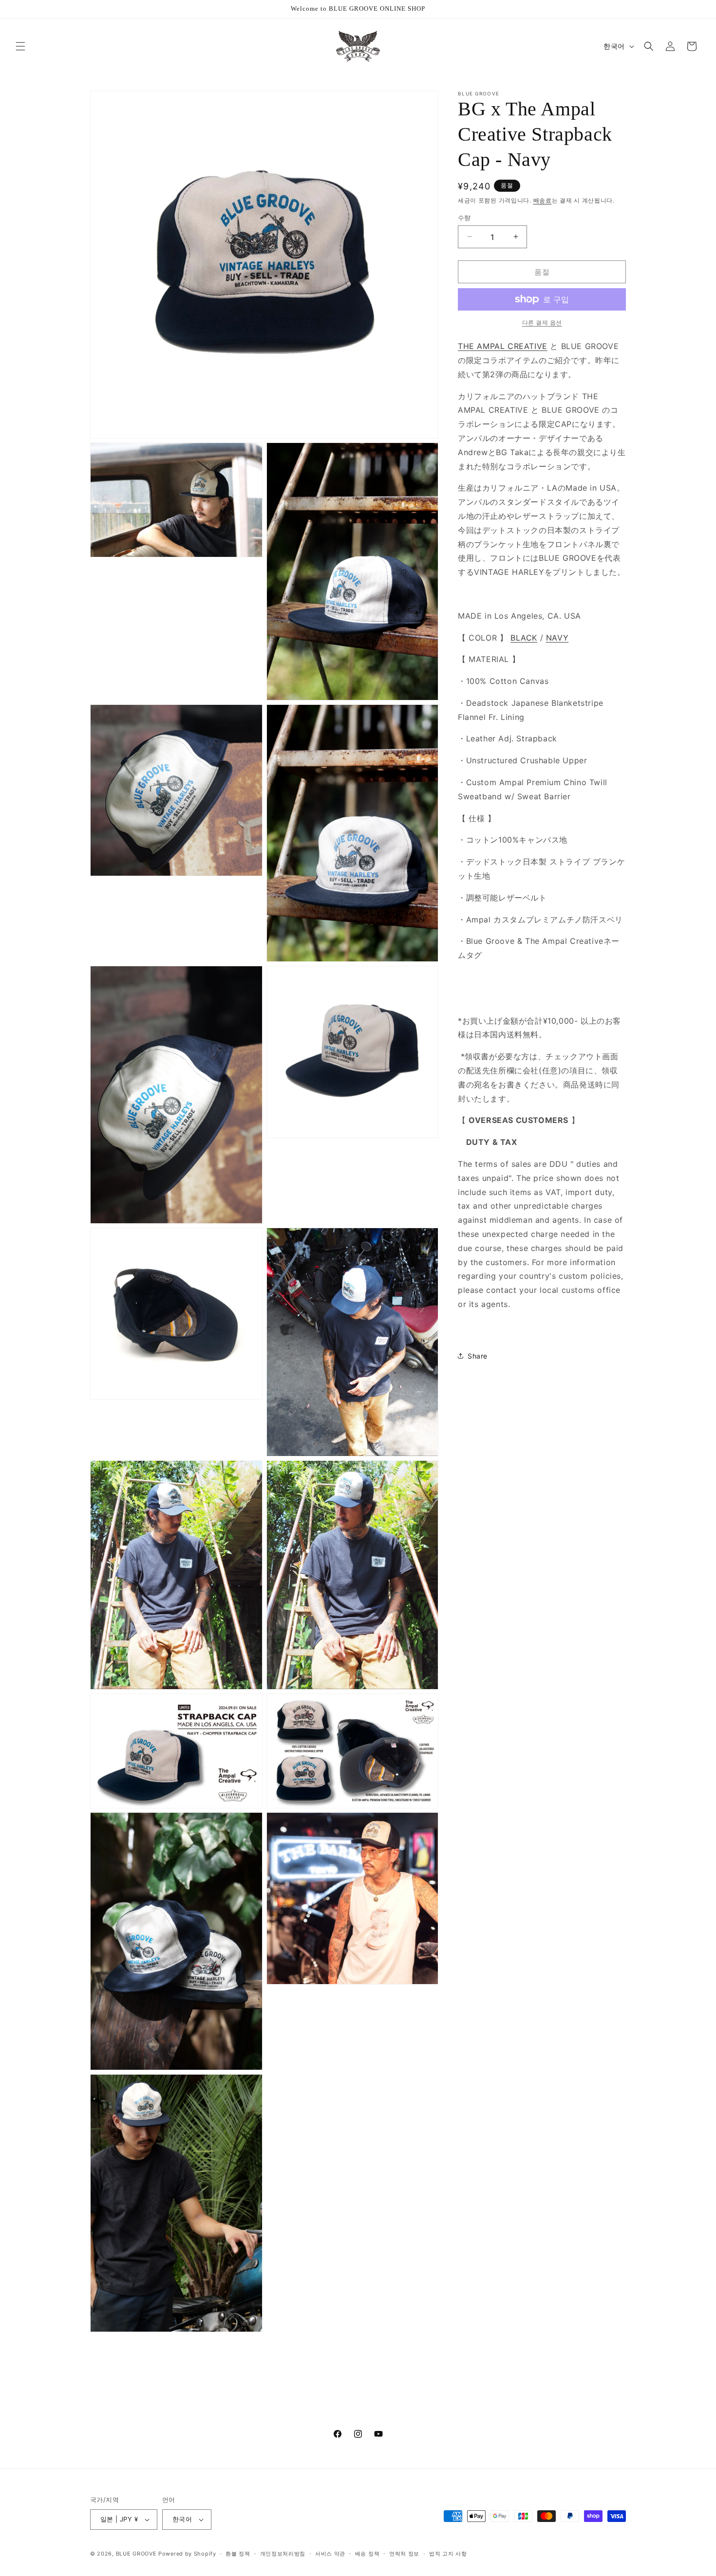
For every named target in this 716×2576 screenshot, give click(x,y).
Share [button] (478, 1356)
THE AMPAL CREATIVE (503, 346)
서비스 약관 (330, 2554)
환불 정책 (238, 2554)
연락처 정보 (404, 2554)
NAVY (557, 637)
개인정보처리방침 (283, 2554)
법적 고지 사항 (448, 2554)
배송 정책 (367, 2554)
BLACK (524, 637)
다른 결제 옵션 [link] (542, 322)
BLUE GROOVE (136, 2554)
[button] (20, 46)
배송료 (543, 200)
